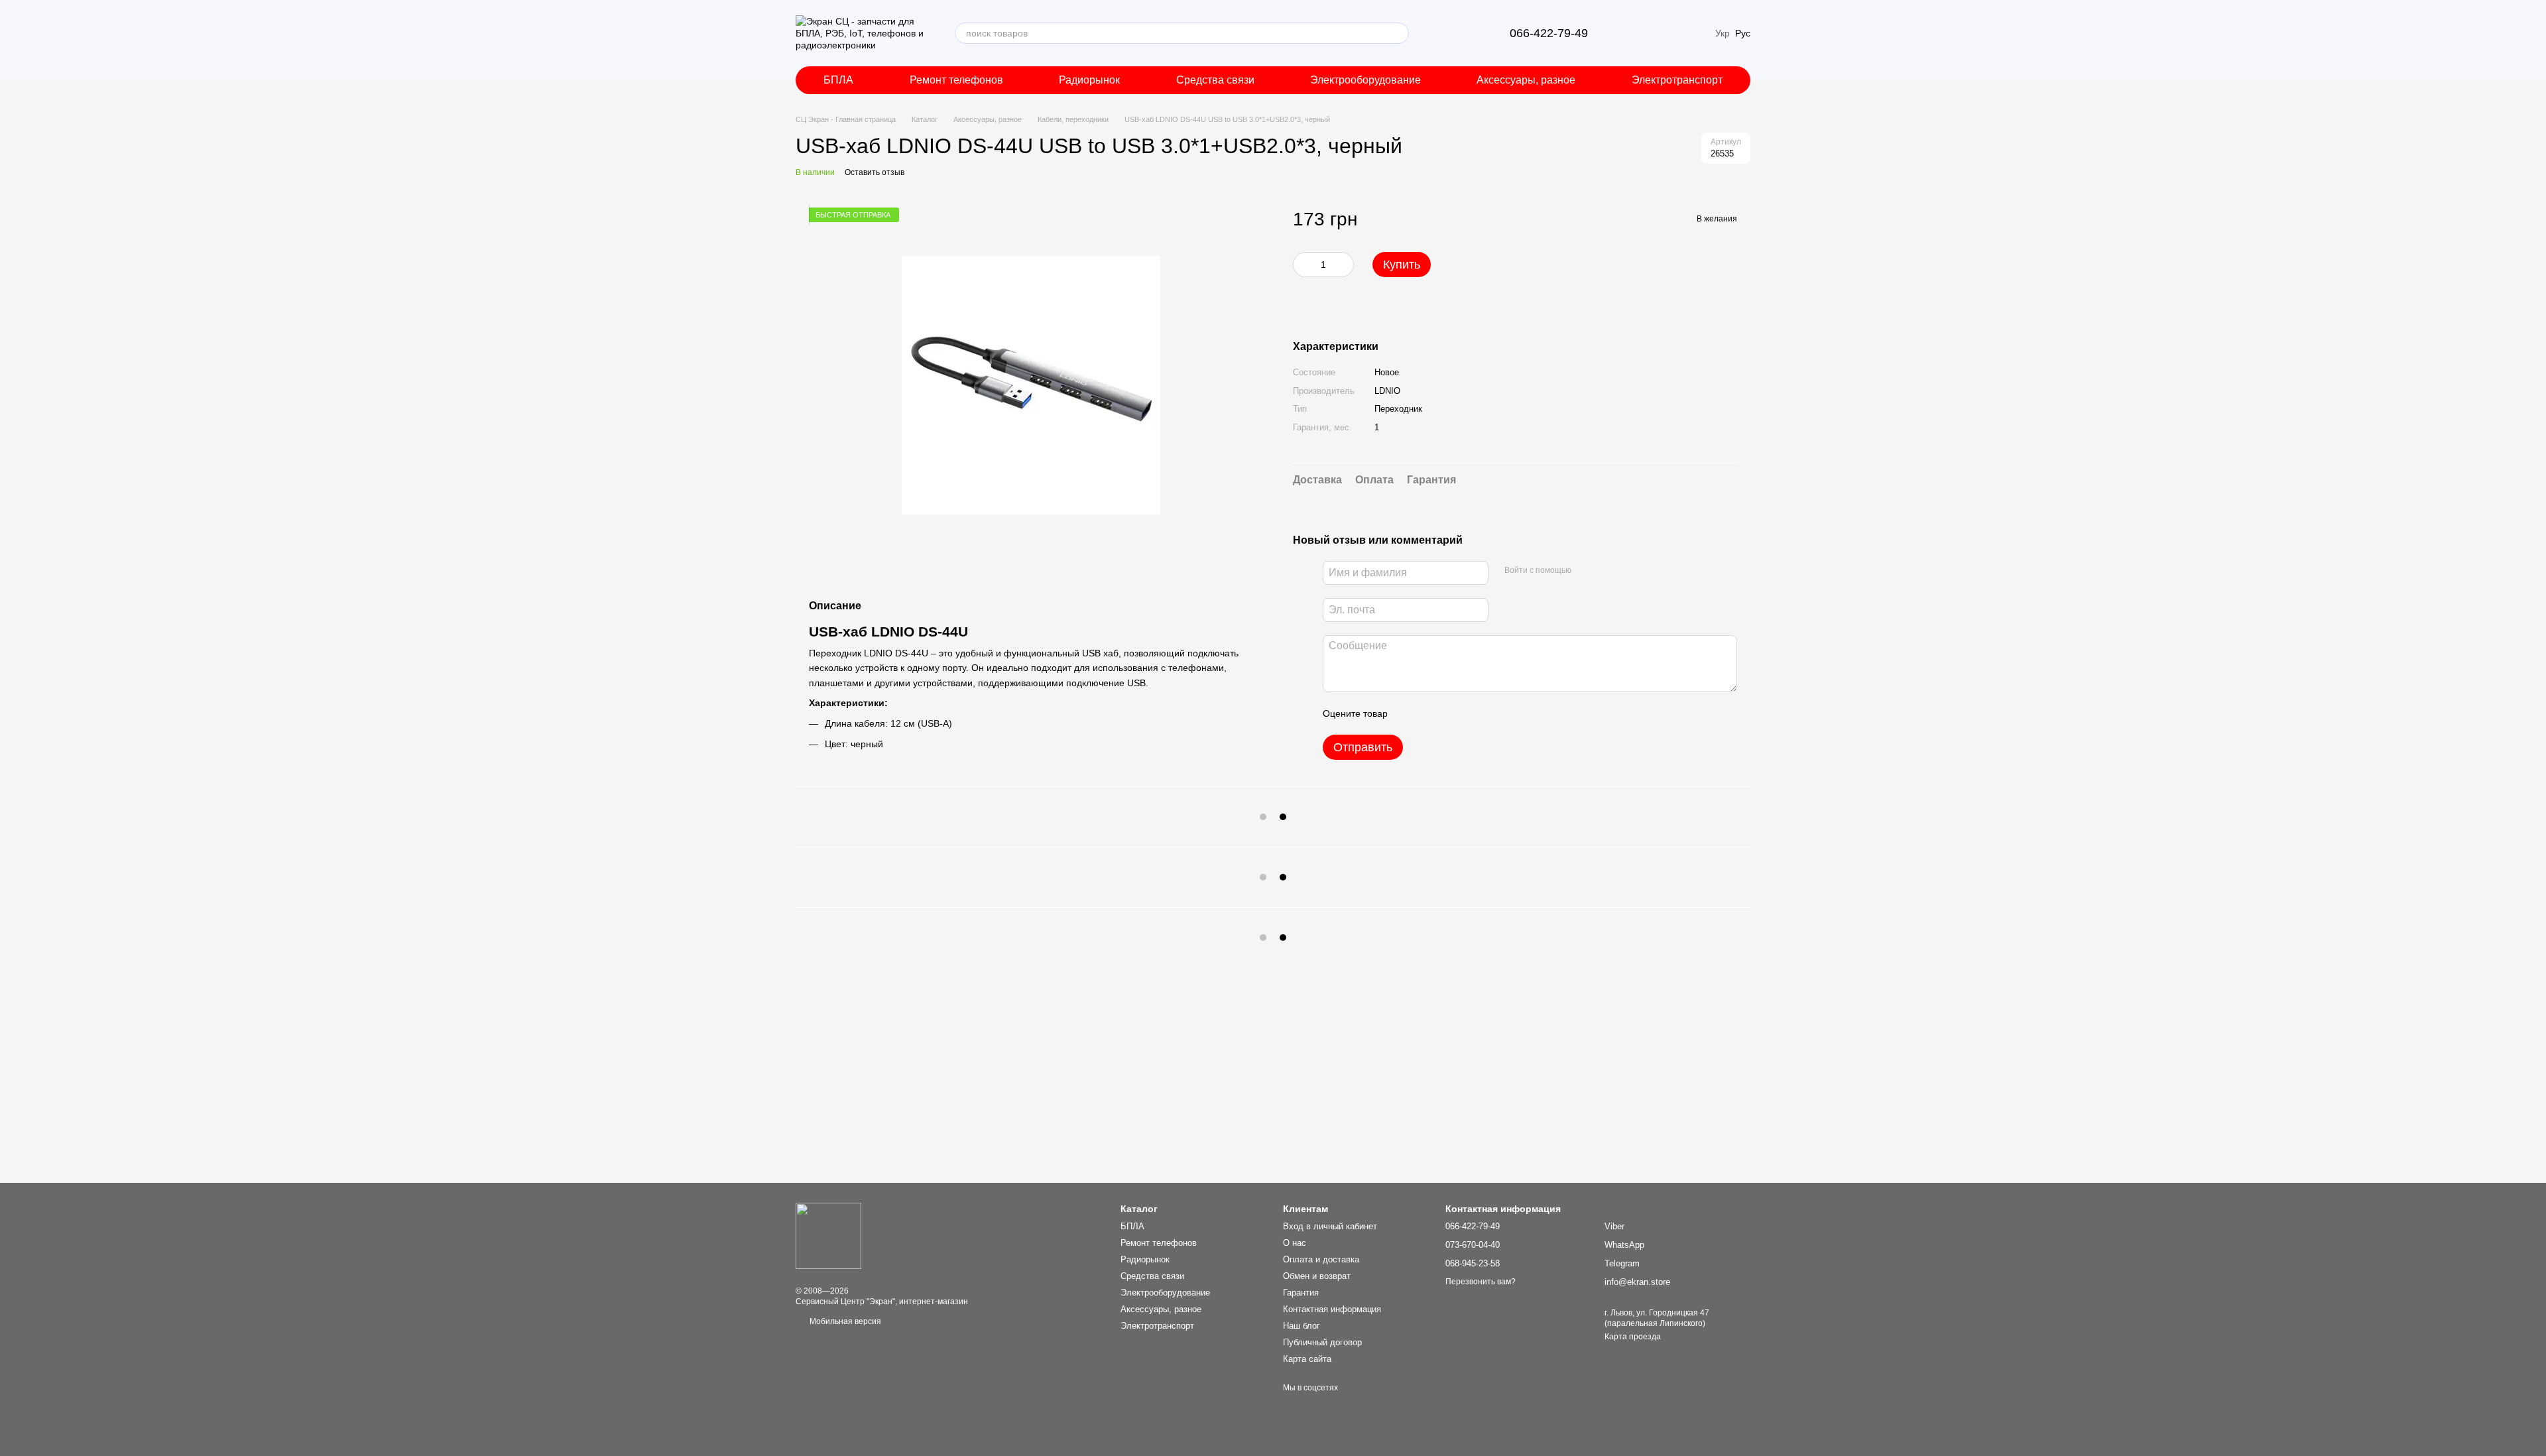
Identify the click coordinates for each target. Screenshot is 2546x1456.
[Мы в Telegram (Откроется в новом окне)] (1457, 33)
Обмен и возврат (1317, 1276)
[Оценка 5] (1494, 713)
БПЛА (838, 80)
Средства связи (1215, 80)
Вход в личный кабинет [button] (1330, 1226)
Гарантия (1301, 1293)
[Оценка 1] (1410, 713)
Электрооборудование (1365, 80)
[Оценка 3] (1452, 713)
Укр (1723, 33)
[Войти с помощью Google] (1607, 571)
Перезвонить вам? (1481, 1282)
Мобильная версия (844, 1321)
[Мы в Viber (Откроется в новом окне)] (1441, 33)
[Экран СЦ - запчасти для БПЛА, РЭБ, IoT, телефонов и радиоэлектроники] (828, 1235)
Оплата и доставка (1321, 1259)
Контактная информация (1332, 1309)
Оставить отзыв (875, 172)
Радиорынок (1089, 80)
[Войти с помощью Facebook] (1586, 571)
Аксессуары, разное (1526, 80)
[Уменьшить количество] (1303, 265)
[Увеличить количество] (1344, 265)
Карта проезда (1633, 1337)
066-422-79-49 (1549, 33)
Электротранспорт (1677, 80)
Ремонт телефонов (956, 80)
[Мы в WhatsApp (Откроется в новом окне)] (1473, 33)
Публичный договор (1322, 1342)
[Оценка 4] (1473, 713)
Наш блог (1302, 1326)
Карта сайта (1307, 1359)
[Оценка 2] (1431, 713)
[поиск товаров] (1398, 33)
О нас (1295, 1243)
